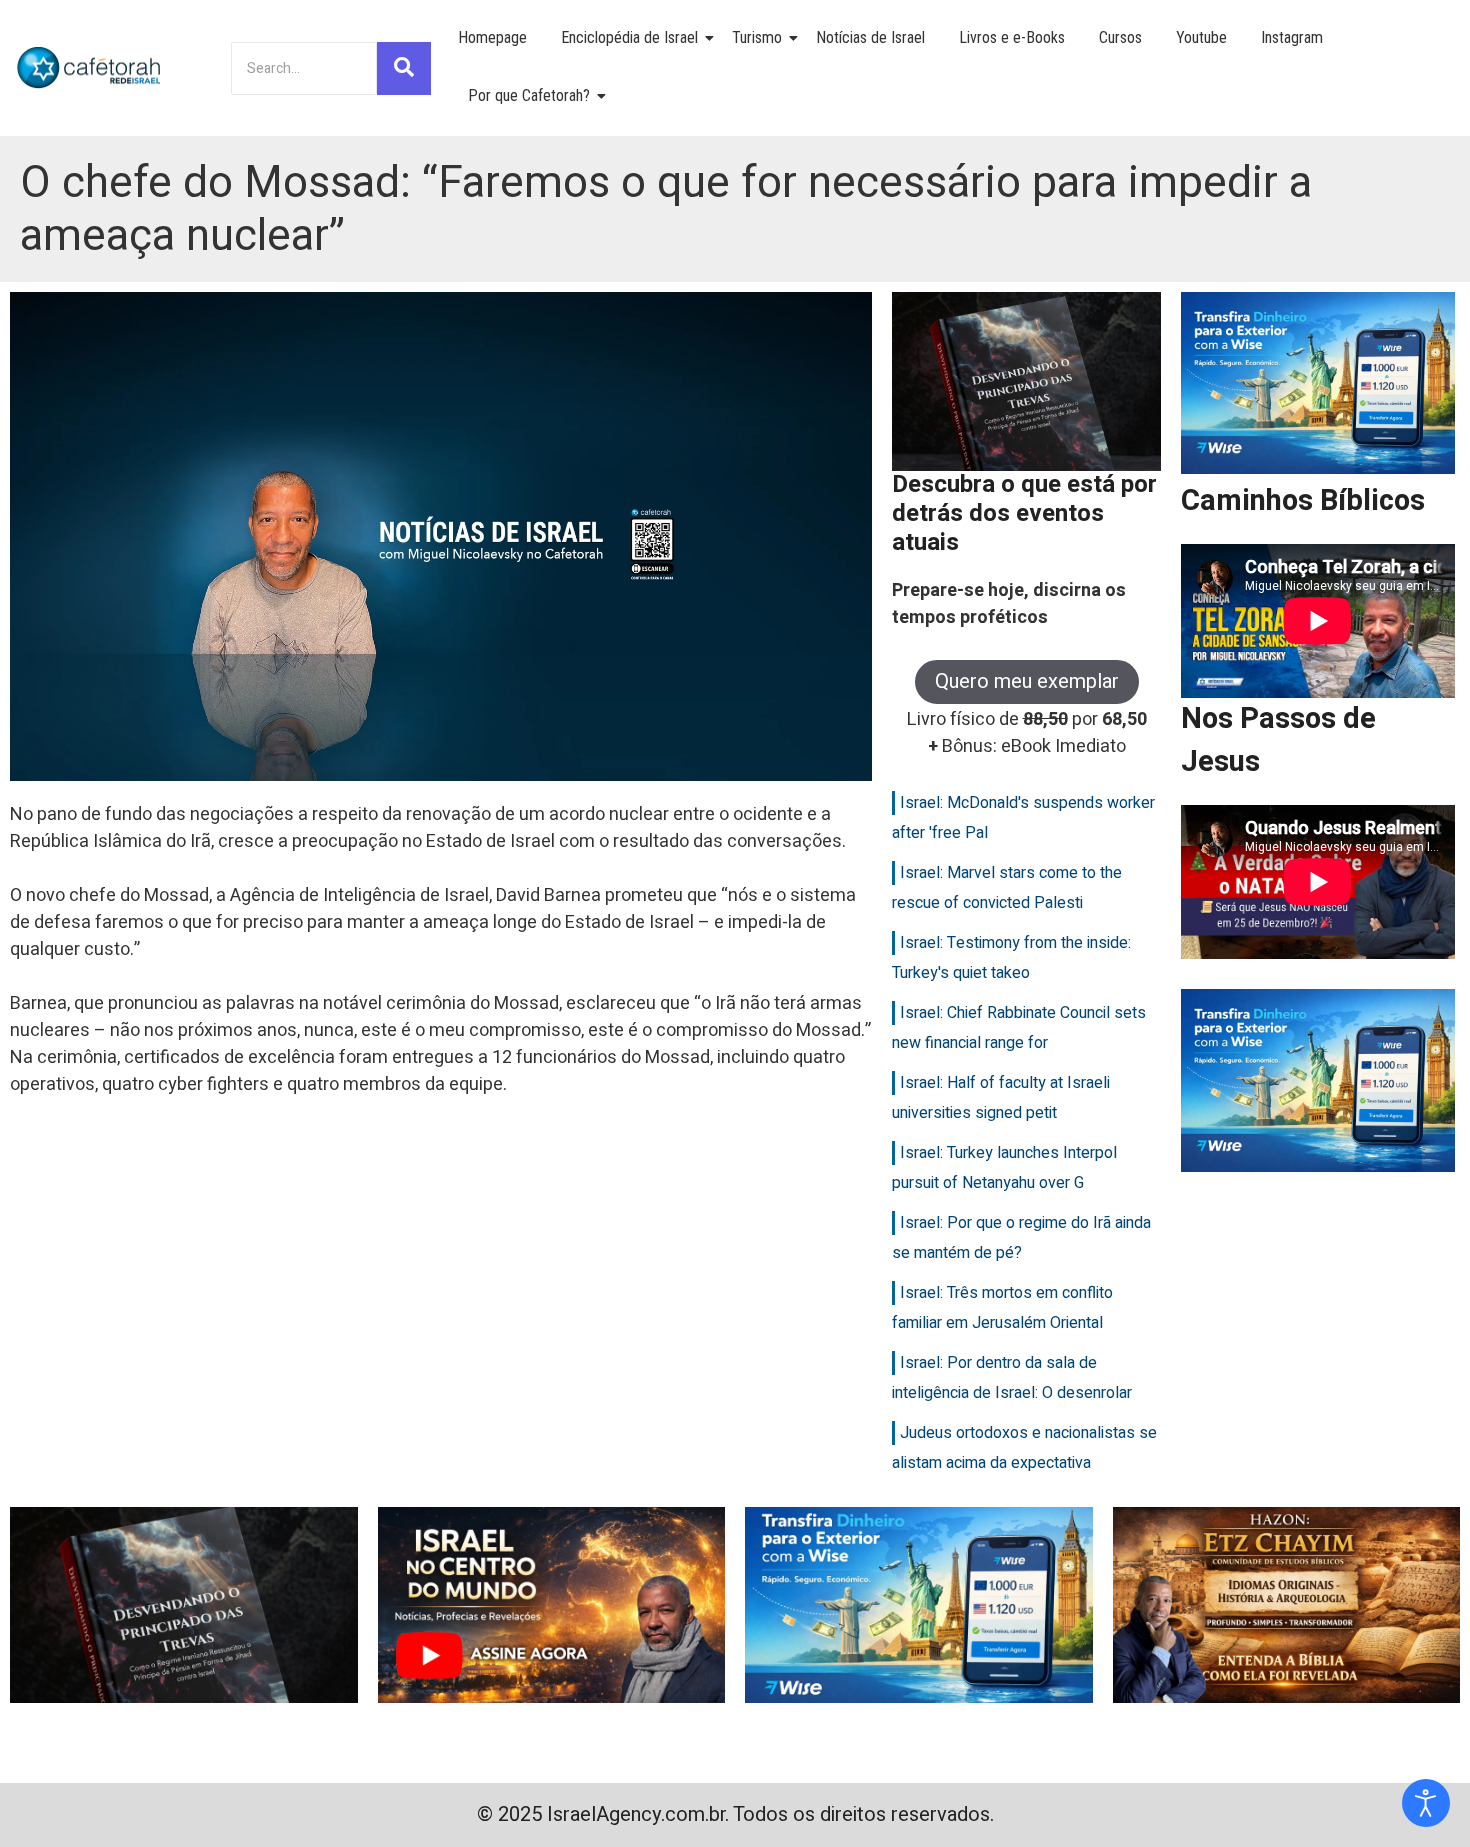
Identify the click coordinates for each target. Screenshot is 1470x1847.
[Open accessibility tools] (1426, 1803)
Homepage (492, 37)
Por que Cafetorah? (529, 95)
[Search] (404, 68)
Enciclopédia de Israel (629, 37)
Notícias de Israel (870, 37)
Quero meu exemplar (1027, 681)
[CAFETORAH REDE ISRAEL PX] (90, 68)
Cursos (1120, 37)
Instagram (1292, 37)
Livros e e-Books (1012, 37)
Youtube (1201, 37)
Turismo (757, 37)
